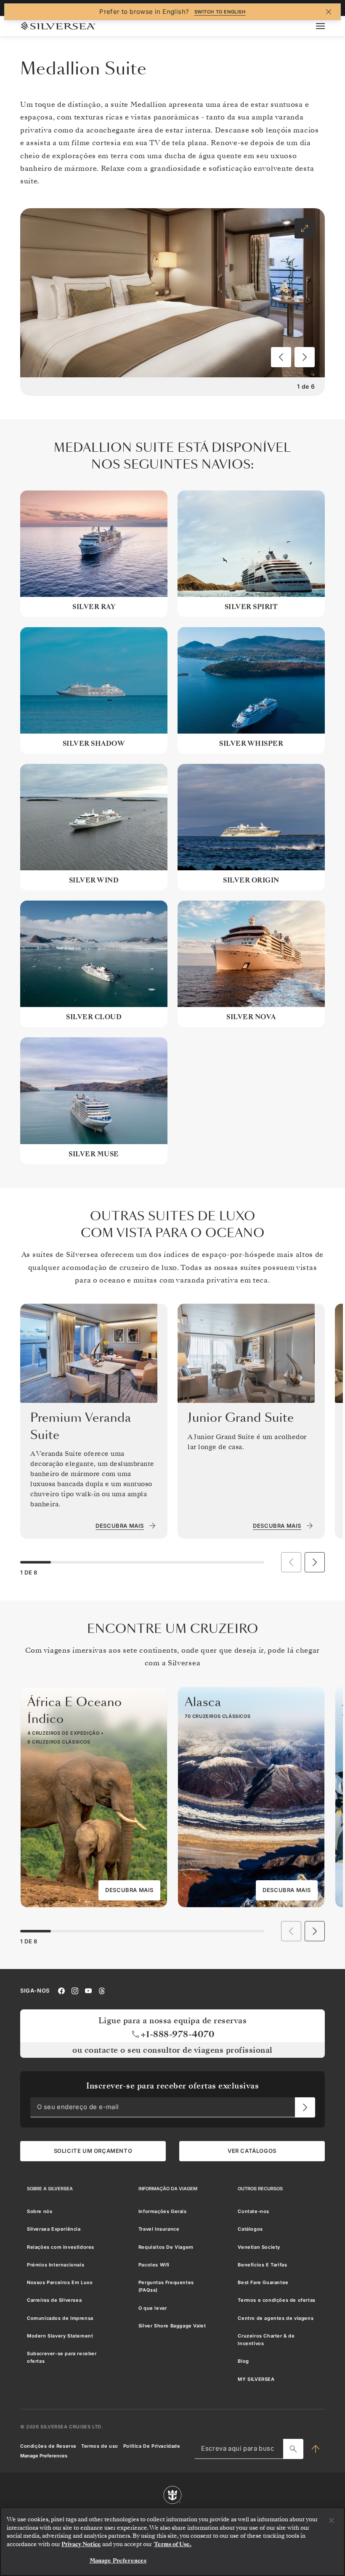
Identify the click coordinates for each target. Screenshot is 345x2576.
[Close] (332, 2520)
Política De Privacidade (152, 2446)
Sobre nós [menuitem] (40, 2211)
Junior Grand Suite (241, 1418)
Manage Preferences (44, 2456)
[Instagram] (75, 1990)
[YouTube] (88, 1990)
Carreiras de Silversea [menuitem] (54, 2300)
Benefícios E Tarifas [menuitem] (262, 2265)
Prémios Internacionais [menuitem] (56, 2265)
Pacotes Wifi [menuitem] (154, 2265)
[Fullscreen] (305, 228)
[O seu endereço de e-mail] (305, 2107)
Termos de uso (100, 2446)
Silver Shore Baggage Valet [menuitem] (172, 2326)
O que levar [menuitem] (153, 2308)
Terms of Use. (173, 2544)
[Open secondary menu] (325, 26)
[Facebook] (61, 1990)
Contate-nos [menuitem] (253, 2211)
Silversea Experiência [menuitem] (54, 2229)
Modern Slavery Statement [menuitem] (60, 2336)
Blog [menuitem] (243, 2361)
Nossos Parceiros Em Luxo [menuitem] (60, 2282)
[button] (281, 357)
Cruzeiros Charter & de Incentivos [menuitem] (266, 2340)
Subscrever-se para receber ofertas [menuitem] (62, 2357)
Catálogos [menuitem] (250, 2229)
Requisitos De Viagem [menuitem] (166, 2247)
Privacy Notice (81, 2544)
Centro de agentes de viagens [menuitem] (276, 2318)
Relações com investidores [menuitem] (61, 2247)
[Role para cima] (316, 2449)
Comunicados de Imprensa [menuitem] (60, 2318)
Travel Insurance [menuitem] (159, 2229)
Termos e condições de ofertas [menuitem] (276, 2300)
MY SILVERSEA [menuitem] (256, 2379)
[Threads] (102, 1990)
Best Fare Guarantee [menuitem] (263, 2282)
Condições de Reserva (48, 2446)
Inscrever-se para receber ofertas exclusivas (172, 2086)
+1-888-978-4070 (178, 2034)
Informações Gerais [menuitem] (163, 2211)
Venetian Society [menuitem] (259, 2247)
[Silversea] (58, 26)
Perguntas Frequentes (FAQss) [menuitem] (166, 2286)
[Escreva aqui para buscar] (293, 2449)
